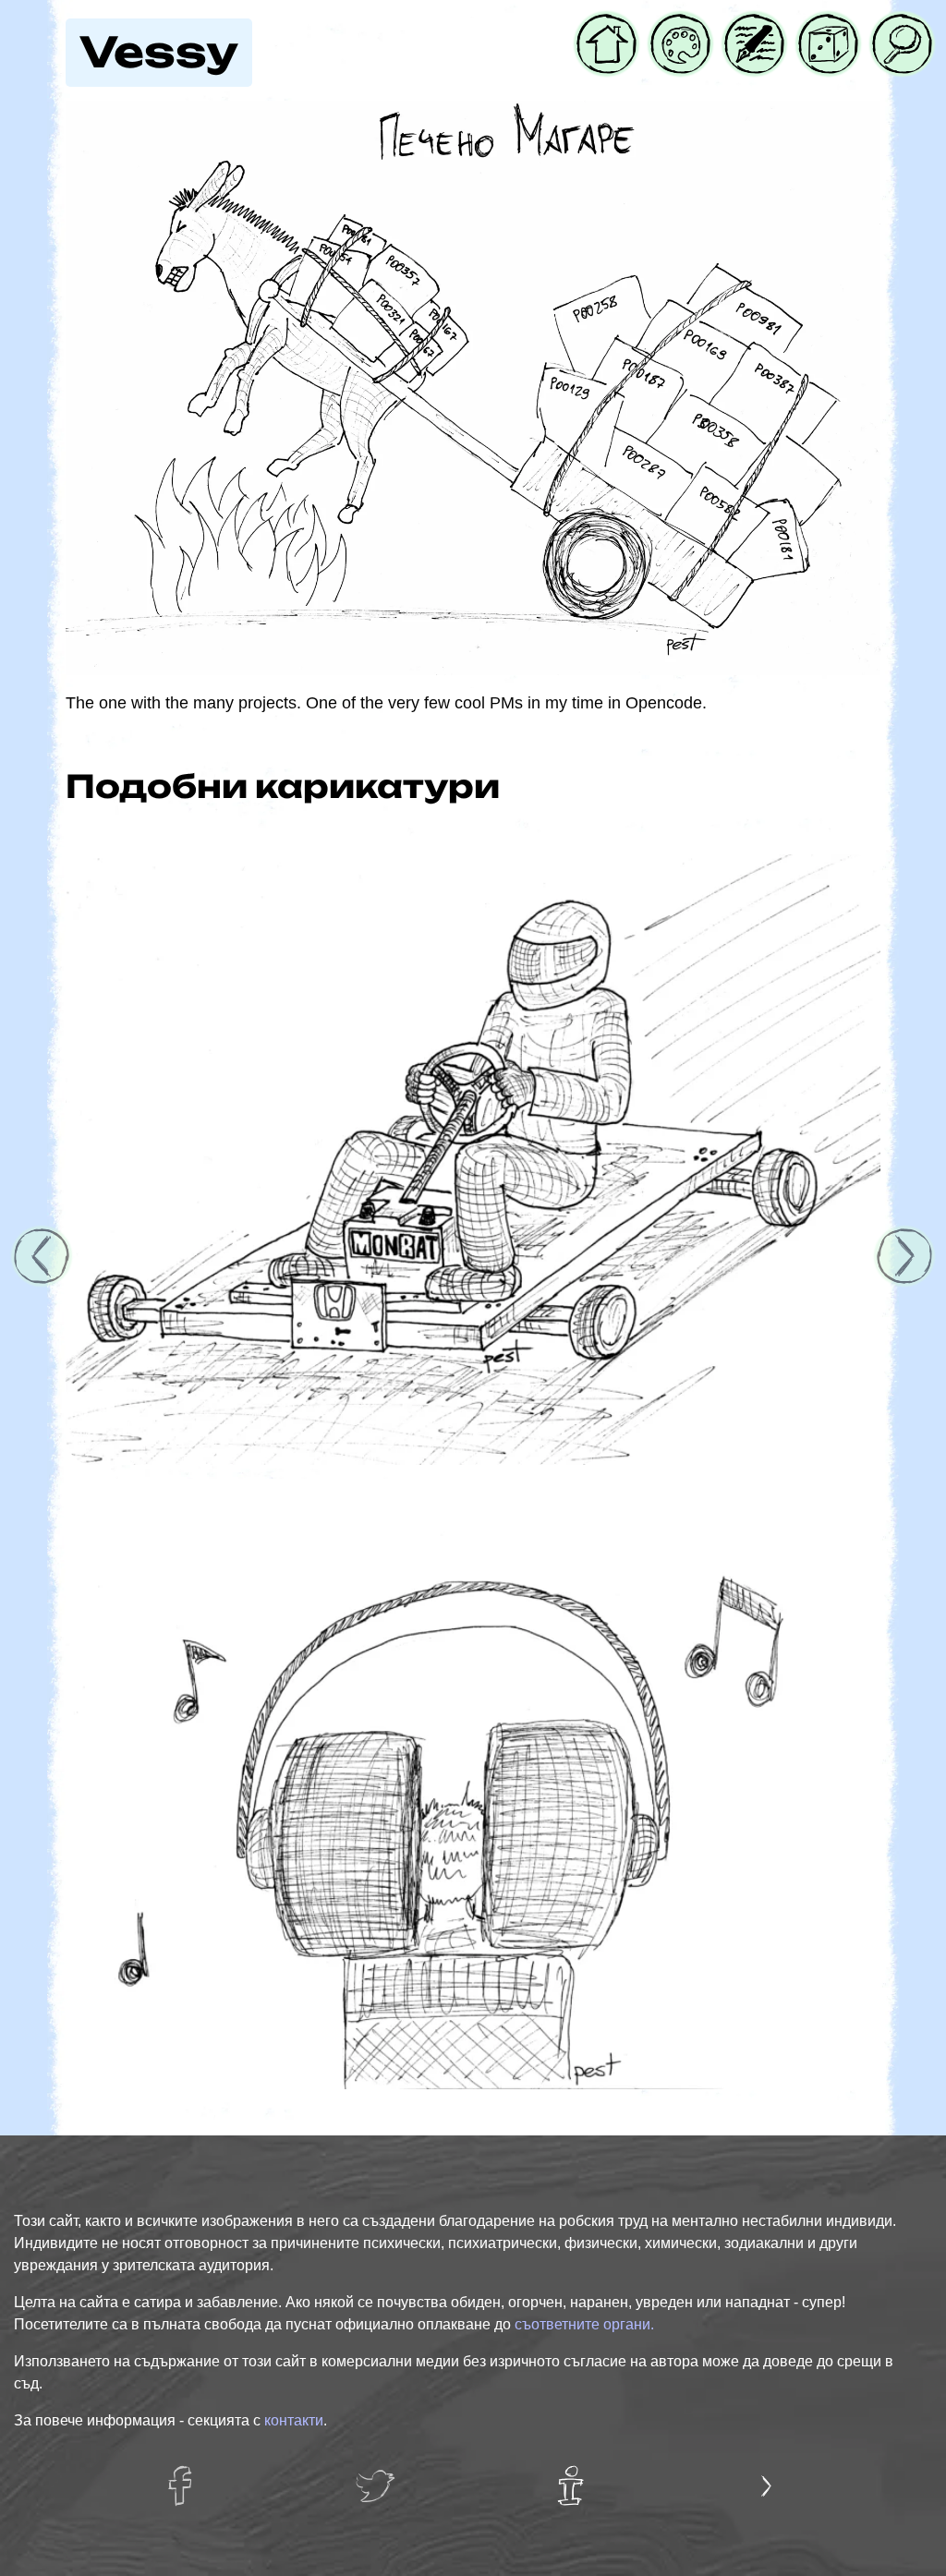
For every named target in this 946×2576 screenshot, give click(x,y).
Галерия (680, 25)
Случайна (828, 25)
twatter (380, 2476)
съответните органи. (584, 2324)
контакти (294, 2420)
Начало (606, 25)
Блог (743, 25)
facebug (188, 2476)
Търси (896, 25)
